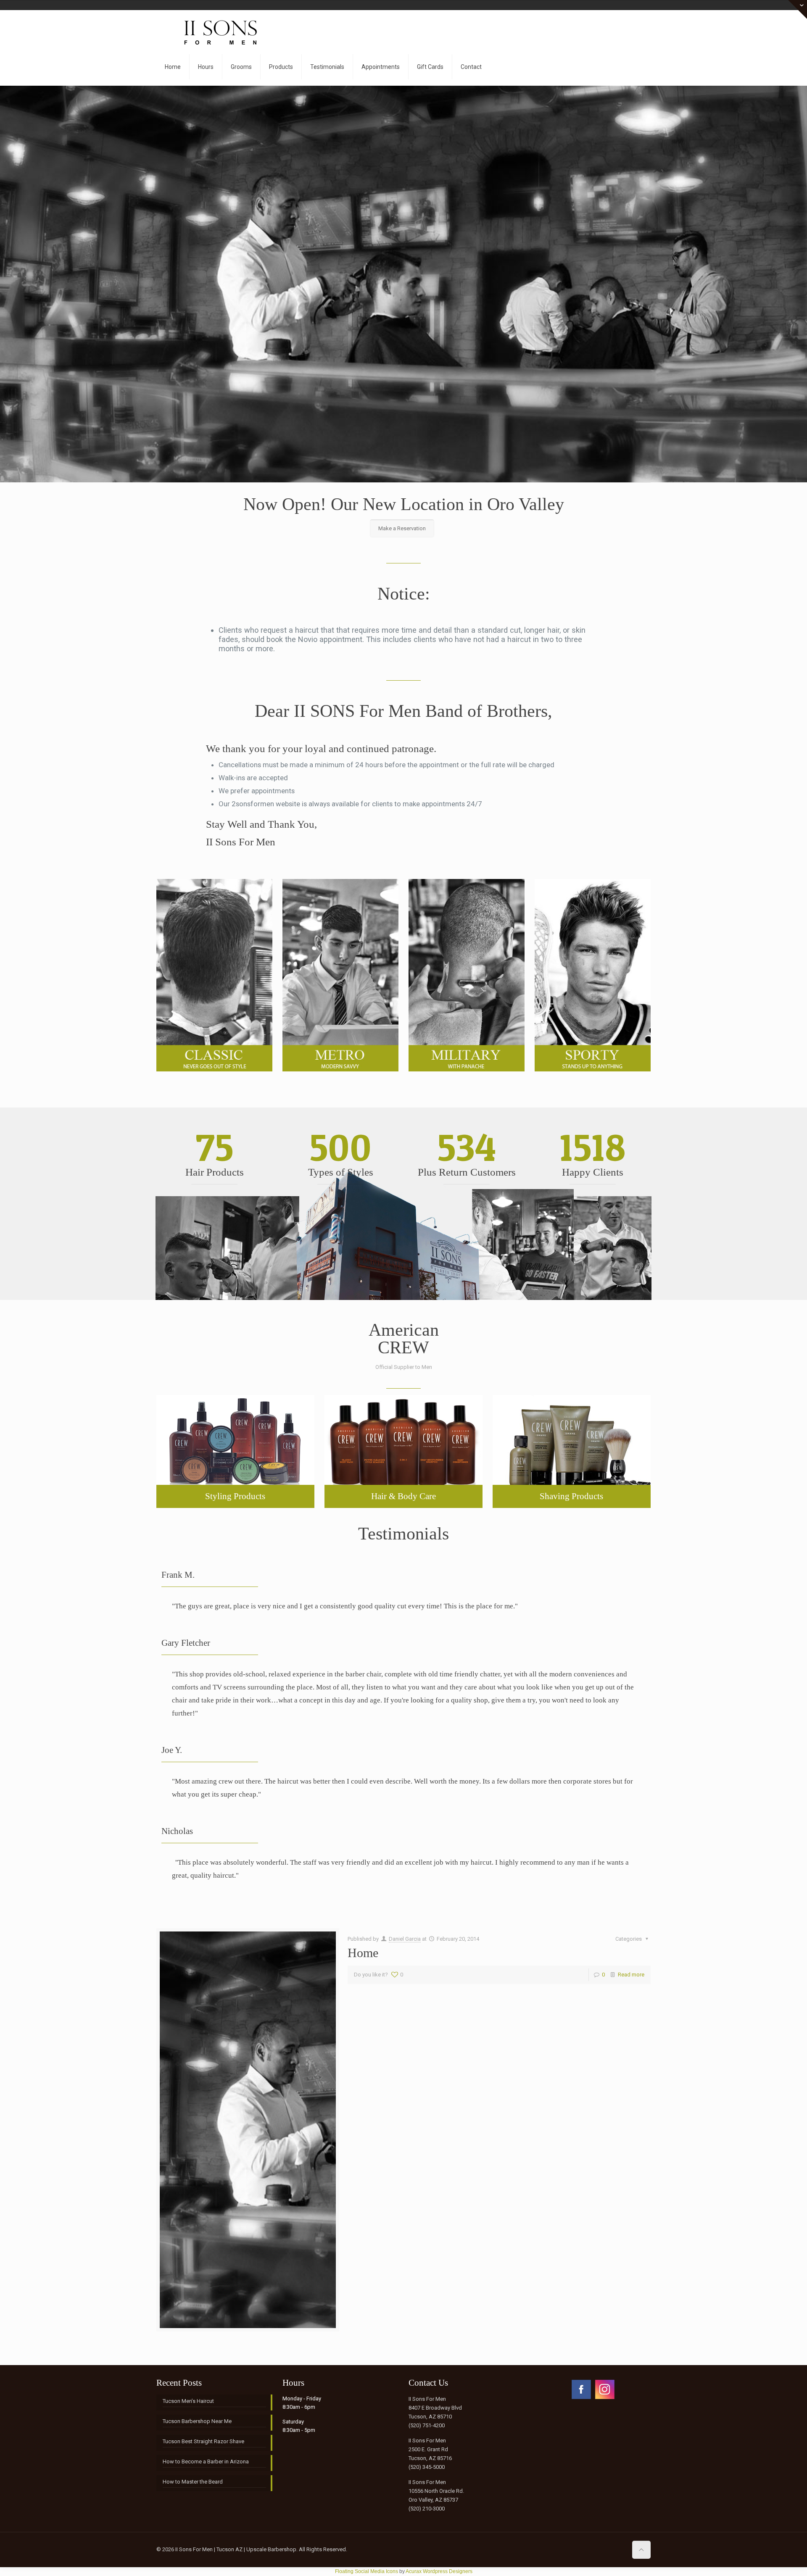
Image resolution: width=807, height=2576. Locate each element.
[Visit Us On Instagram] (604, 2399)
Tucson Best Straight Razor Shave (203, 2441)
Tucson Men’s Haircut (188, 2401)
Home (363, 1953)
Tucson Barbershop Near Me (197, 2421)
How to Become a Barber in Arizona (206, 2462)
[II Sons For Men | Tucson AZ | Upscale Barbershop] (214, 29)
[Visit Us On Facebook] (581, 2399)
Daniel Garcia (405, 1939)
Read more (631, 1975)
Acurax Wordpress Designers (439, 2571)
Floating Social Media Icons (367, 2571)
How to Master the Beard (193, 2482)
